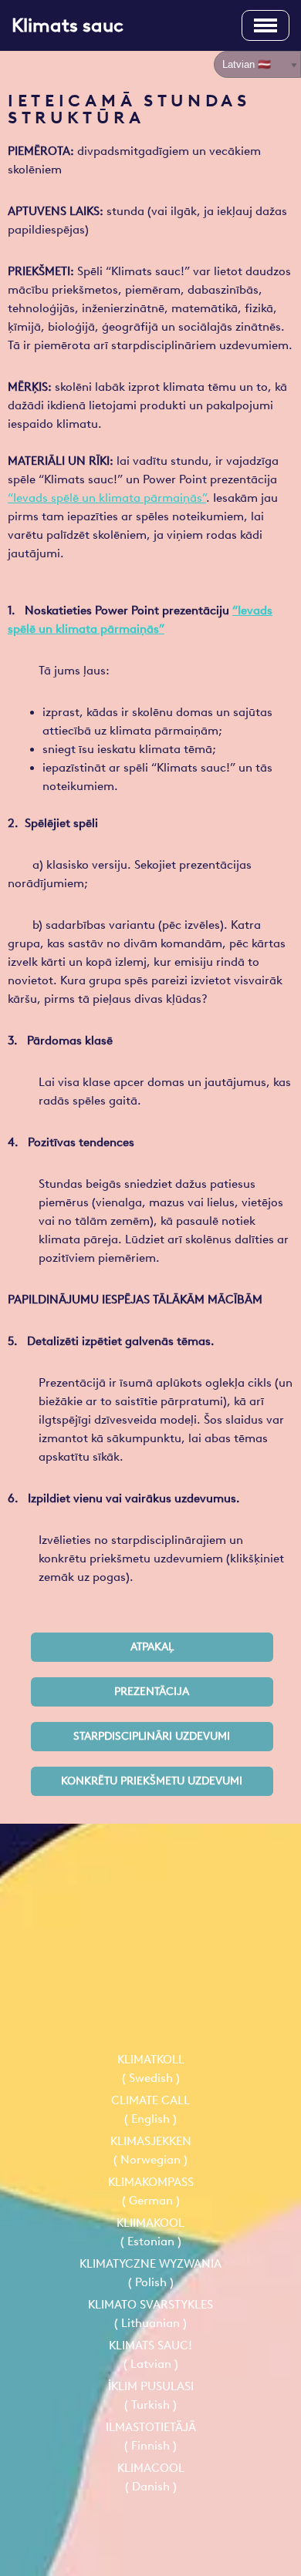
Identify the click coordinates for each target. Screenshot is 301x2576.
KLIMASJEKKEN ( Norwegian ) (151, 2151)
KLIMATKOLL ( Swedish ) (151, 2069)
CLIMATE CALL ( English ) (150, 2110)
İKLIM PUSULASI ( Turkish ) (151, 2396)
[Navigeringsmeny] (265, 25)
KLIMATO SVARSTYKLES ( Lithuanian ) (150, 2314)
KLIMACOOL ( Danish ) (151, 2477)
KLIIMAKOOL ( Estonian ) (150, 2232)
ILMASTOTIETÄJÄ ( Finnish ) (151, 2436)
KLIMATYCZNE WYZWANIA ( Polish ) (150, 2273)
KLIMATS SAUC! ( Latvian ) (150, 2355)
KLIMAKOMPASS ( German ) (151, 2191)
